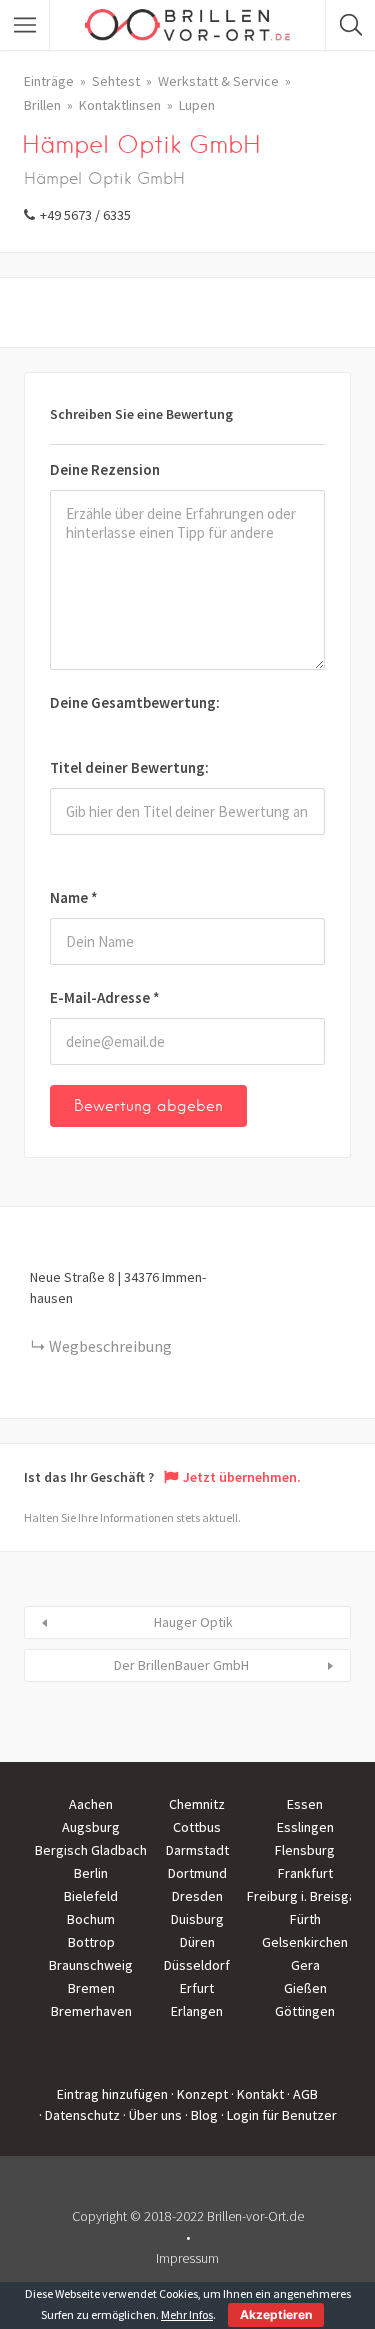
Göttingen (305, 2011)
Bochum (91, 1919)
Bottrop (91, 1942)
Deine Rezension (105, 469)
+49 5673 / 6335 (85, 215)
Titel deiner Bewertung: (129, 767)
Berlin (91, 1873)
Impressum (187, 2258)
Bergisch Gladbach (91, 1850)
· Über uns (152, 2115)
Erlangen (197, 2011)
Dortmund (197, 1873)
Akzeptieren (276, 2314)
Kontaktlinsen (120, 105)
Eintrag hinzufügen (112, 2094)
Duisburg (197, 1919)
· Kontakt (257, 2094)
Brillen (42, 105)
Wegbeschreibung (110, 1346)
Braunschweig (91, 1965)
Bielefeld (91, 1896)
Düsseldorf (197, 1965)
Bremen (91, 1988)
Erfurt (197, 1988)
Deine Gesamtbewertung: (135, 702)
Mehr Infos (187, 2314)
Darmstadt (197, 1850)
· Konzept (199, 2094)
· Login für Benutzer (279, 2115)
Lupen (197, 105)
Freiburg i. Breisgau (305, 1896)
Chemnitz (197, 1804)
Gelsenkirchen (305, 1942)
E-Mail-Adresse (105, 997)
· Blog (201, 2115)
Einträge (49, 81)
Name (74, 897)
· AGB (302, 2094)
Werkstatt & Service (218, 81)
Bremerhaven (91, 2011)
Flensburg (305, 1850)
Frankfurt (305, 1873)
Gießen (305, 1988)
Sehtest (116, 81)
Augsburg (91, 1827)
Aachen (91, 1804)
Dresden (197, 1896)
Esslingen (305, 1827)
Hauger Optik (193, 1622)
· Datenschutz (79, 2115)
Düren (197, 1942)
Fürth (305, 1919)
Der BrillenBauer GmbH (181, 1665)
